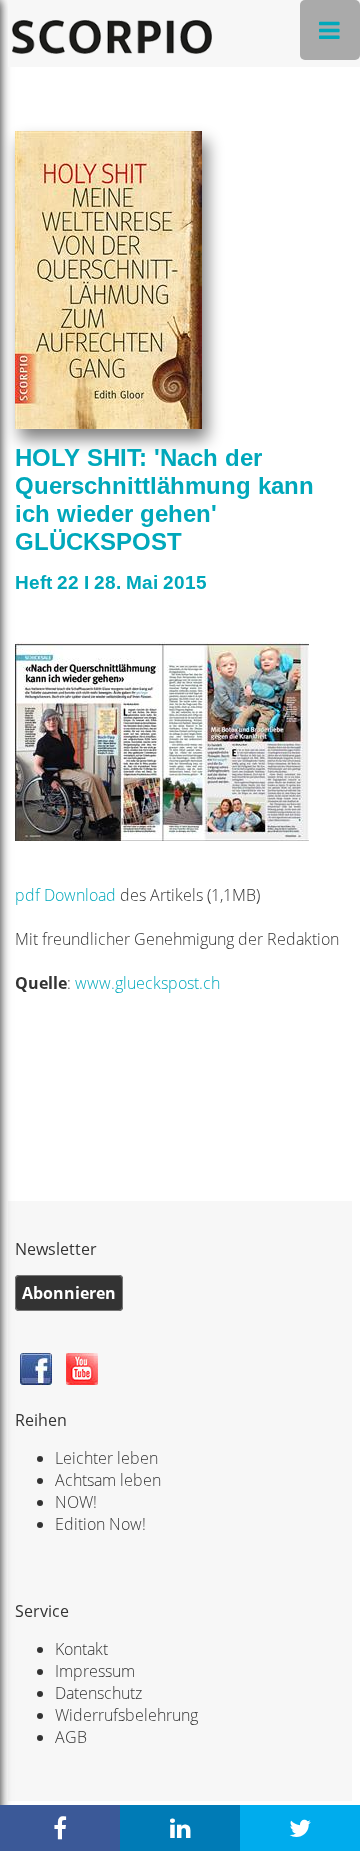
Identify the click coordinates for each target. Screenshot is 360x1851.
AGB (71, 1737)
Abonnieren (69, 1293)
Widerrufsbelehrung (126, 1715)
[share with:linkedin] (180, 1828)
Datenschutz (98, 1693)
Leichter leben (106, 1458)
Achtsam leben (108, 1480)
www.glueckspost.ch (147, 983)
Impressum (95, 1671)
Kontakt (81, 1649)
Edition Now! (100, 1524)
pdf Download (65, 895)
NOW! (76, 1502)
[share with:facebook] (60, 1828)
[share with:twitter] (300, 1828)
